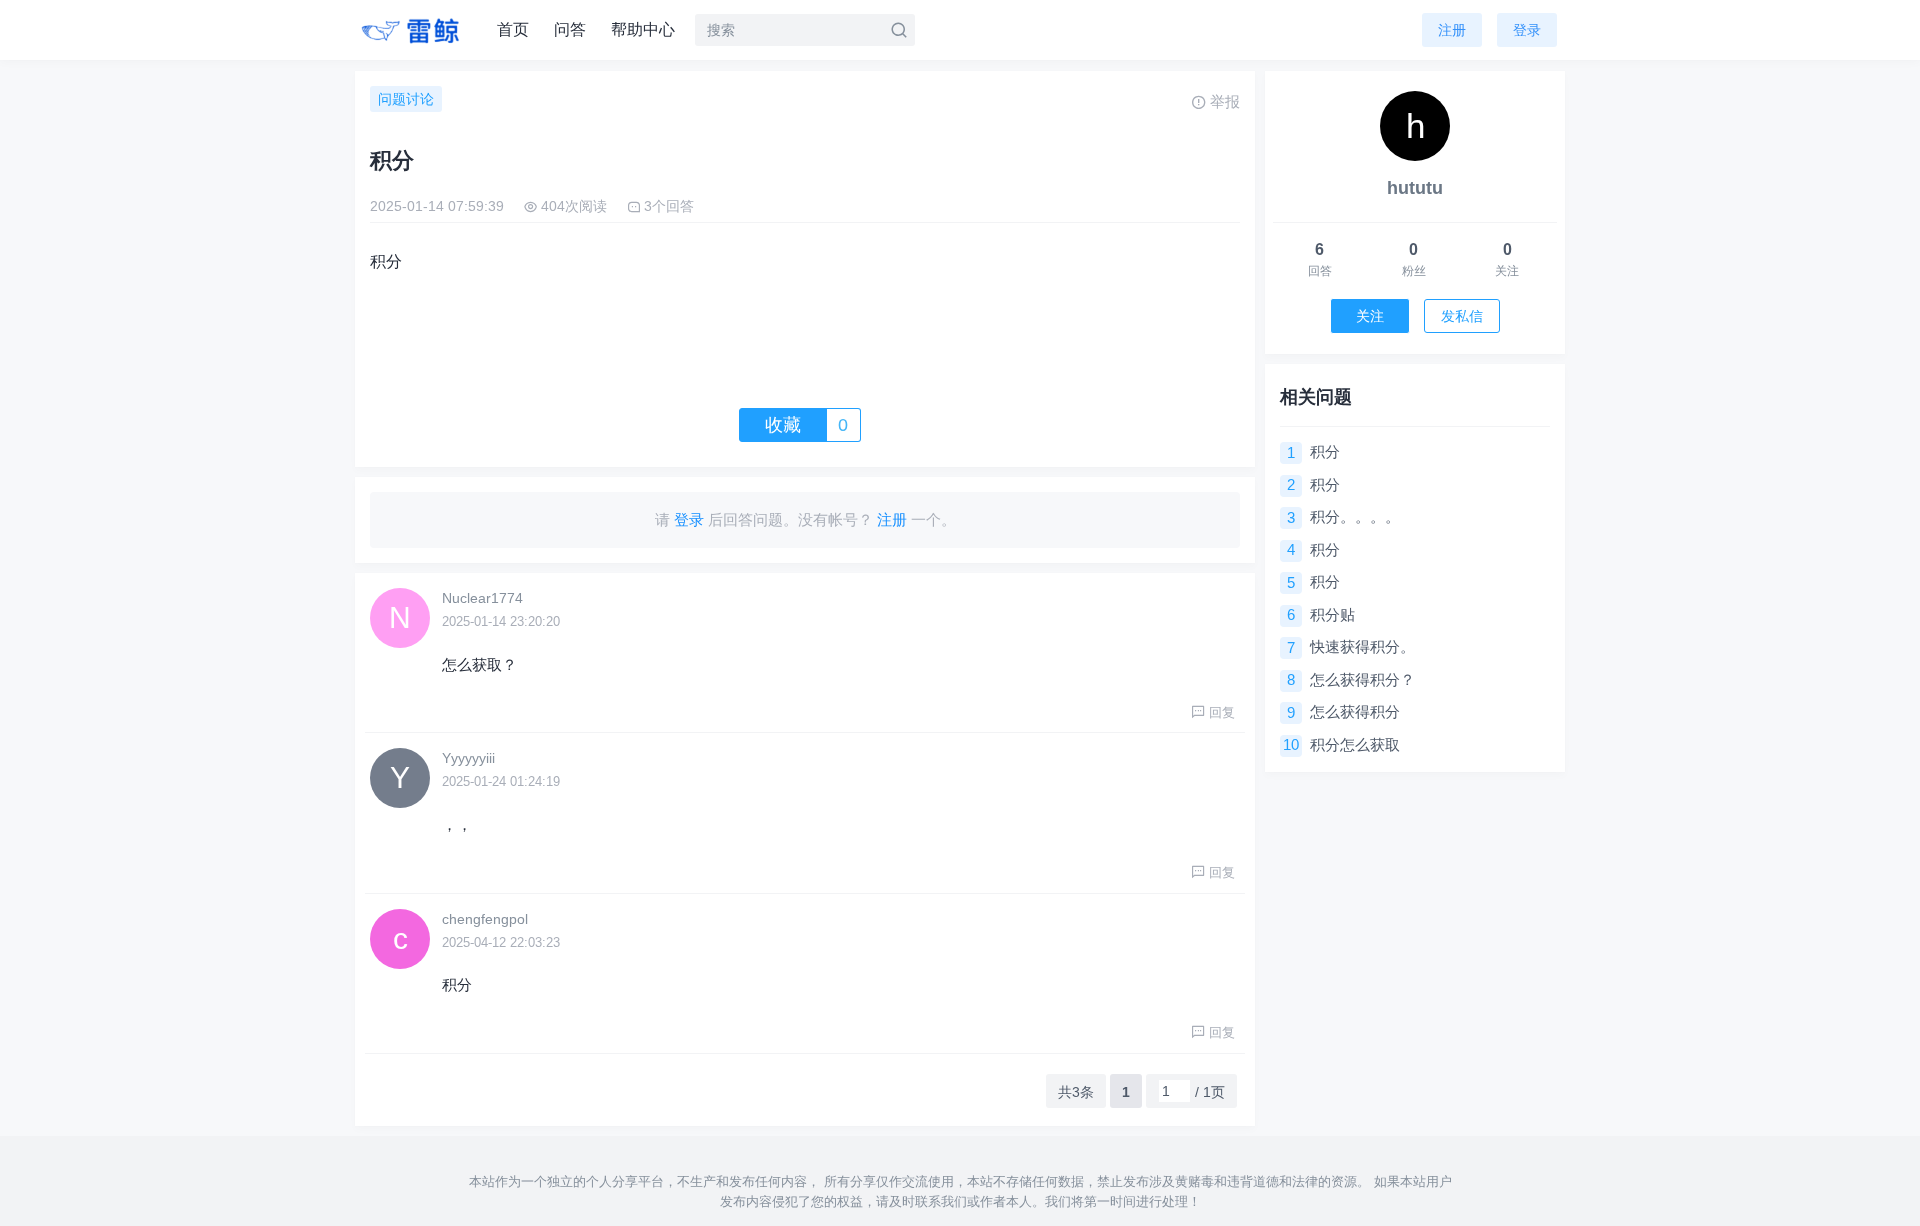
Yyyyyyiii (468, 758)
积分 (1325, 451)
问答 (570, 29)
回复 (1222, 712)
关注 (1370, 316)
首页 (513, 29)
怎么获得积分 (1355, 711)
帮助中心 (643, 29)
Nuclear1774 (482, 598)
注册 (1452, 30)
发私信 (1462, 316)
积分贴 (1332, 614)
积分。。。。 (1355, 516)
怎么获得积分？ (1362, 679)
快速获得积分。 (1362, 646)
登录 (1527, 30)
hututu (1415, 188)
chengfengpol (485, 919)
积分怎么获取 (1355, 744)
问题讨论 (406, 99)
